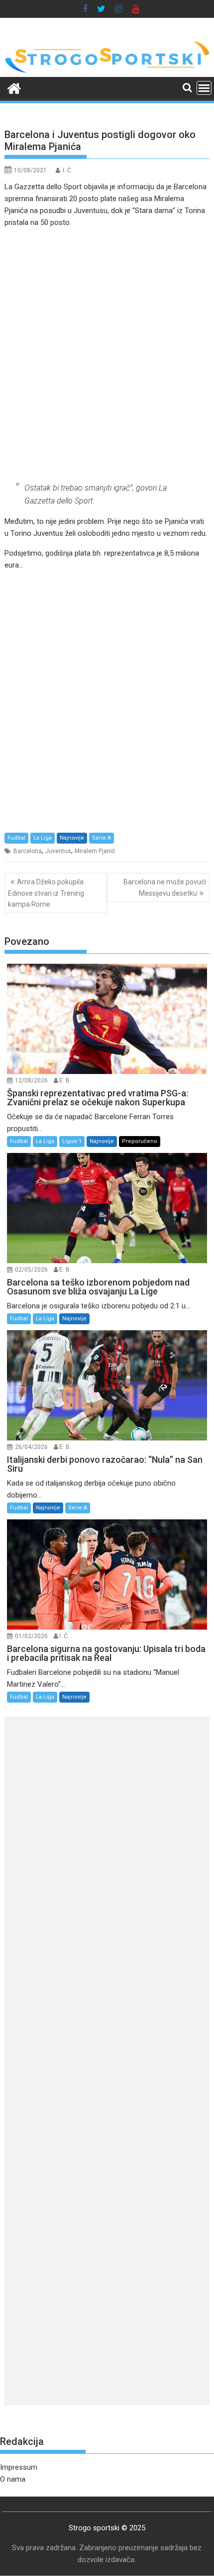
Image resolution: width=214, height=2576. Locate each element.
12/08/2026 (31, 1080)
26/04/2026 (31, 1447)
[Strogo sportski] (107, 71)
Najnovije (72, 838)
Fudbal (16, 838)
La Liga (43, 838)
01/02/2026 (31, 1636)
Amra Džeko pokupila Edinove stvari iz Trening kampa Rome (46, 893)
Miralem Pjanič (95, 851)
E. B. (65, 1080)
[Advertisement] (107, 355)
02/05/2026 (31, 1270)
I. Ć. (68, 170)
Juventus (58, 851)
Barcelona (28, 851)
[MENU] (204, 88)
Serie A (102, 838)
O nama (13, 2479)
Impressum (19, 2467)
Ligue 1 (72, 1141)
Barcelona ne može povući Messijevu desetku (165, 887)
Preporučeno (140, 1141)
